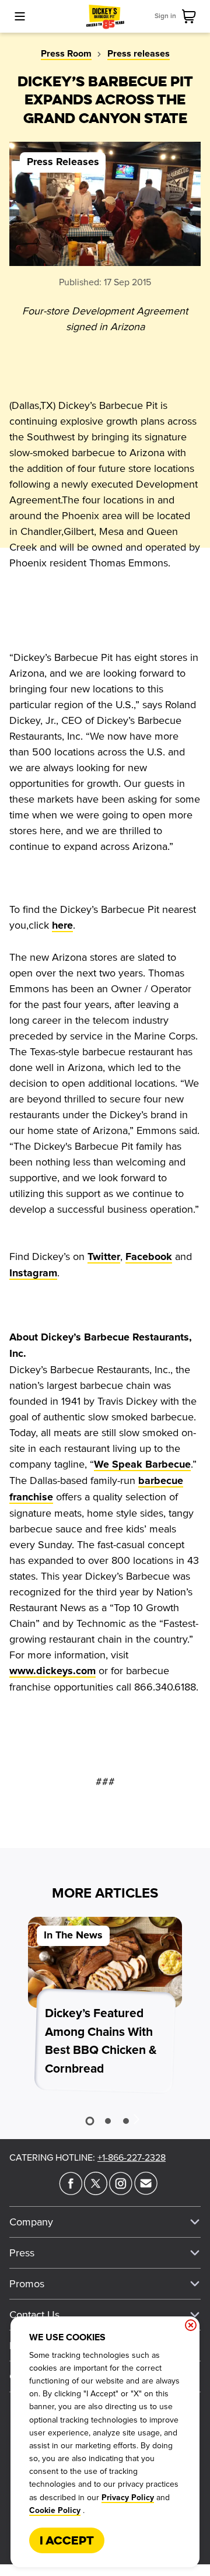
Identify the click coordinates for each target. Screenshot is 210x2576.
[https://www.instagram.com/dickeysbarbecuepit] (121, 2192)
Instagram (33, 1273)
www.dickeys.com (52, 1671)
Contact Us (34, 2315)
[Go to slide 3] (126, 2121)
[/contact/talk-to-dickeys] (146, 2192)
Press (22, 2253)
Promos (27, 2284)
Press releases (139, 54)
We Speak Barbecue (142, 1465)
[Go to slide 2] (108, 2121)
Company (31, 2222)
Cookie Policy (55, 2511)
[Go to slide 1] (90, 2121)
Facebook (149, 1257)
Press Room (66, 54)
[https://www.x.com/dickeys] (96, 2192)
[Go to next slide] (136, 2119)
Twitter (104, 1257)
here (62, 926)
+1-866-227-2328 (132, 2158)
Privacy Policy (128, 2498)
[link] (191, 16)
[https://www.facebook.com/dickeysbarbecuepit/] (71, 2192)
